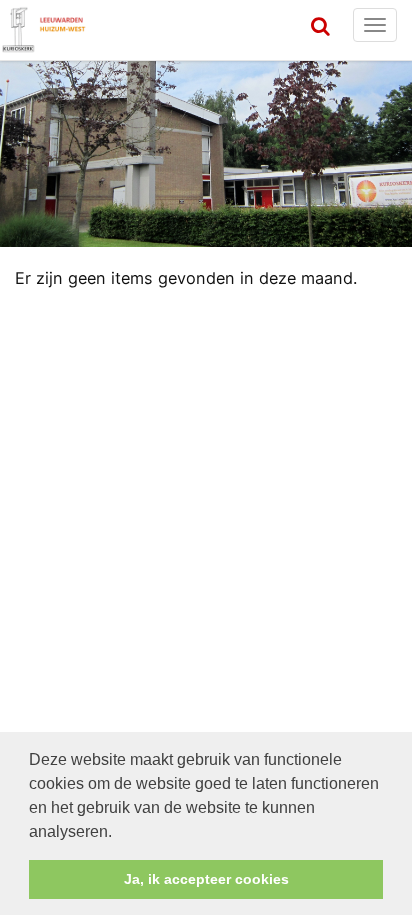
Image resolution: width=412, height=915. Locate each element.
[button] (119, 833)
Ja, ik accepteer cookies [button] (206, 879)
